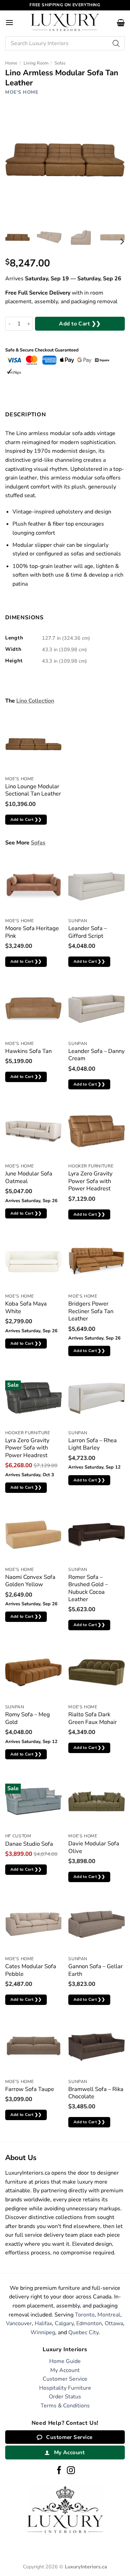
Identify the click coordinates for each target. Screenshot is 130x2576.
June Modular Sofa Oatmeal (29, 1177)
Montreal (109, 2315)
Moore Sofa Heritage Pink (32, 932)
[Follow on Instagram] (71, 2471)
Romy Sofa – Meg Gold (28, 1718)
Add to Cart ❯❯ (80, 324)
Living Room (36, 63)
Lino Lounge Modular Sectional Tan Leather (33, 790)
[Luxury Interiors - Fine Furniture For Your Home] (65, 22)
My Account (65, 2370)
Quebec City (83, 2332)
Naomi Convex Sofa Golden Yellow (30, 1581)
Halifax (43, 2323)
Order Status (65, 2397)
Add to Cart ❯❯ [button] (26, 819)
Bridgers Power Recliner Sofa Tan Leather (91, 1311)
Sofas (60, 63)
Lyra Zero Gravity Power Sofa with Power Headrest (90, 1181)
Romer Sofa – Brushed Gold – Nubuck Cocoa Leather (88, 1588)
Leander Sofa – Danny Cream (96, 1055)
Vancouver (19, 2323)
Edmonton (89, 2323)
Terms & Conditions (65, 2406)
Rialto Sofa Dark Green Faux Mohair (93, 1718)
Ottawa (114, 2323)
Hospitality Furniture (65, 2388)
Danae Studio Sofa (29, 1844)
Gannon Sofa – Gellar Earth (96, 1970)
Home (11, 63)
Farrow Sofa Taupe (30, 2089)
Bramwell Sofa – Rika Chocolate (96, 2093)
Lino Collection (35, 701)
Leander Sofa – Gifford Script (88, 932)
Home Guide (65, 2361)
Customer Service (65, 2379)
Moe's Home (22, 92)
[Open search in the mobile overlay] (65, 43)
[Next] (122, 242)
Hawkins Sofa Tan (28, 1051)
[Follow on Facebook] (59, 2471)
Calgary (64, 2323)
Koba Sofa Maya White (26, 1307)
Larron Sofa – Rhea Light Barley (93, 1444)
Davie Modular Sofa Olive (94, 1847)
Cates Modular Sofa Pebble (31, 1970)
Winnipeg (43, 2332)
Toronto (85, 2315)
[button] (9, 22)
